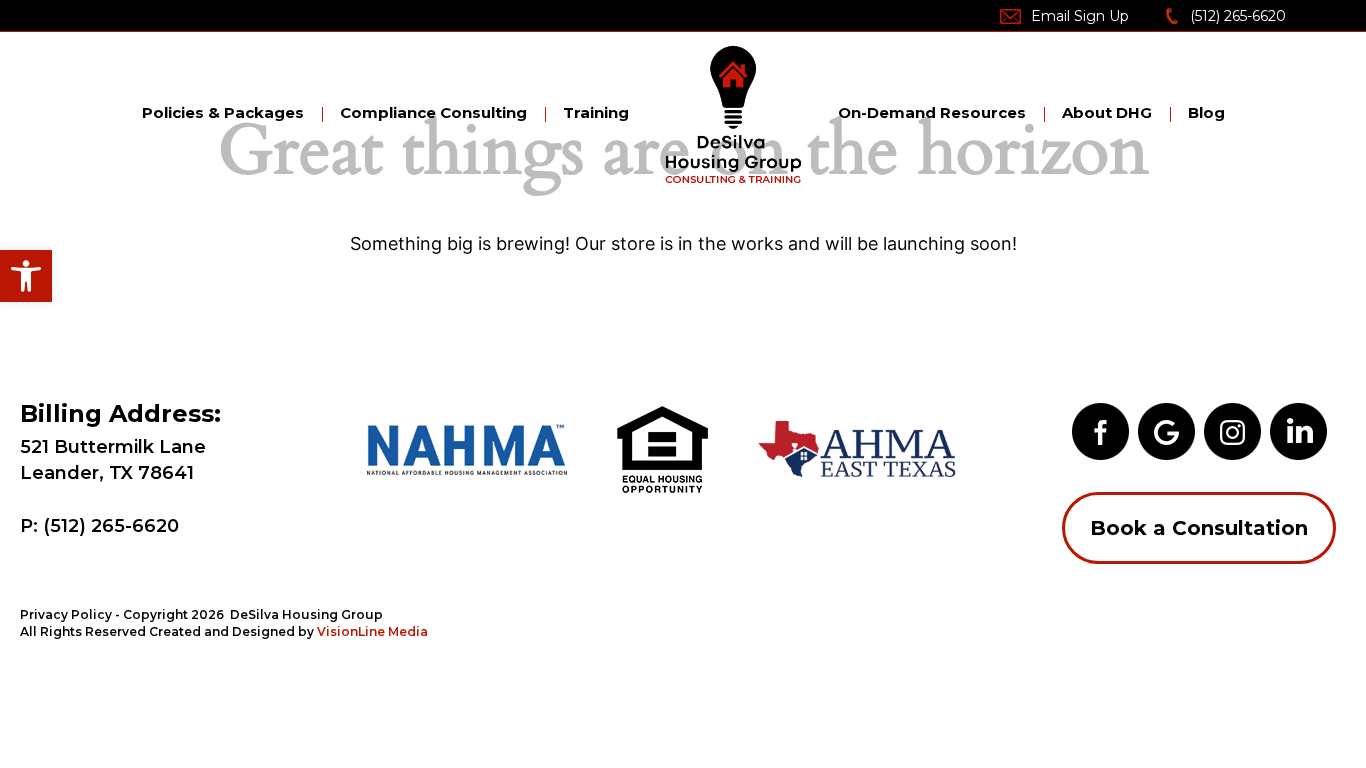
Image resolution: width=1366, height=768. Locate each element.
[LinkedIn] (1298, 429)
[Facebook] (1100, 429)
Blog (1206, 112)
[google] (1166, 429)
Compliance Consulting (433, 112)
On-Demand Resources (932, 112)
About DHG (1107, 112)
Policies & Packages (223, 112)
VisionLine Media (372, 631)
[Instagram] (1232, 429)
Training (596, 112)
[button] (26, 276)
